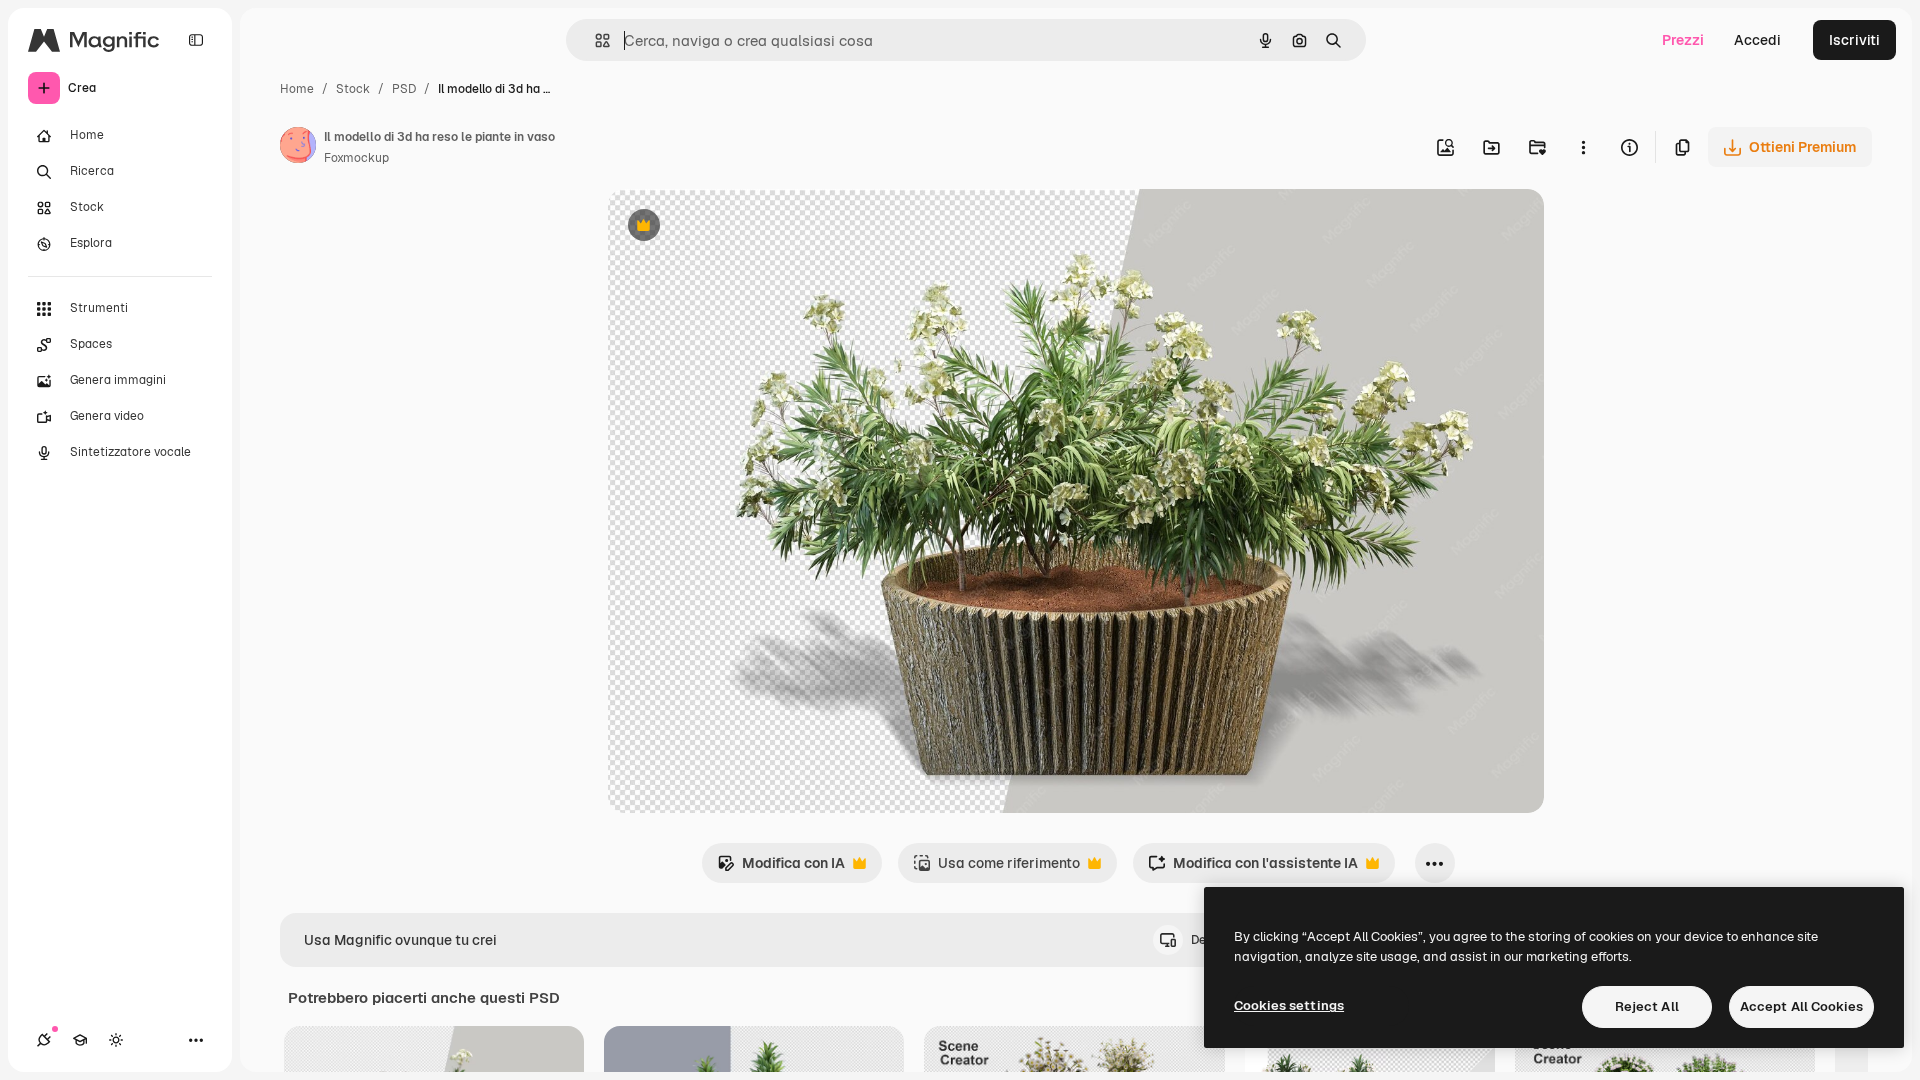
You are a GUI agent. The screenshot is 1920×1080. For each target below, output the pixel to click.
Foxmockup (356, 158)
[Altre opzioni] (1583, 147)
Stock (353, 89)
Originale (740, 227)
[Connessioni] (44, 1040)
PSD (404, 89)
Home (297, 89)
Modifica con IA (781, 868)
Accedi (1757, 40)
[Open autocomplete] (594, 40)
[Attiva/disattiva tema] (116, 1040)
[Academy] (80, 1040)
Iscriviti (1854, 40)
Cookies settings (1289, 1005)
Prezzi (1683, 40)
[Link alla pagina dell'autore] (298, 148)
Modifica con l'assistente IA (1253, 868)
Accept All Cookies (1801, 1006)
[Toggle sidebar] (196, 40)
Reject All (1647, 1006)
